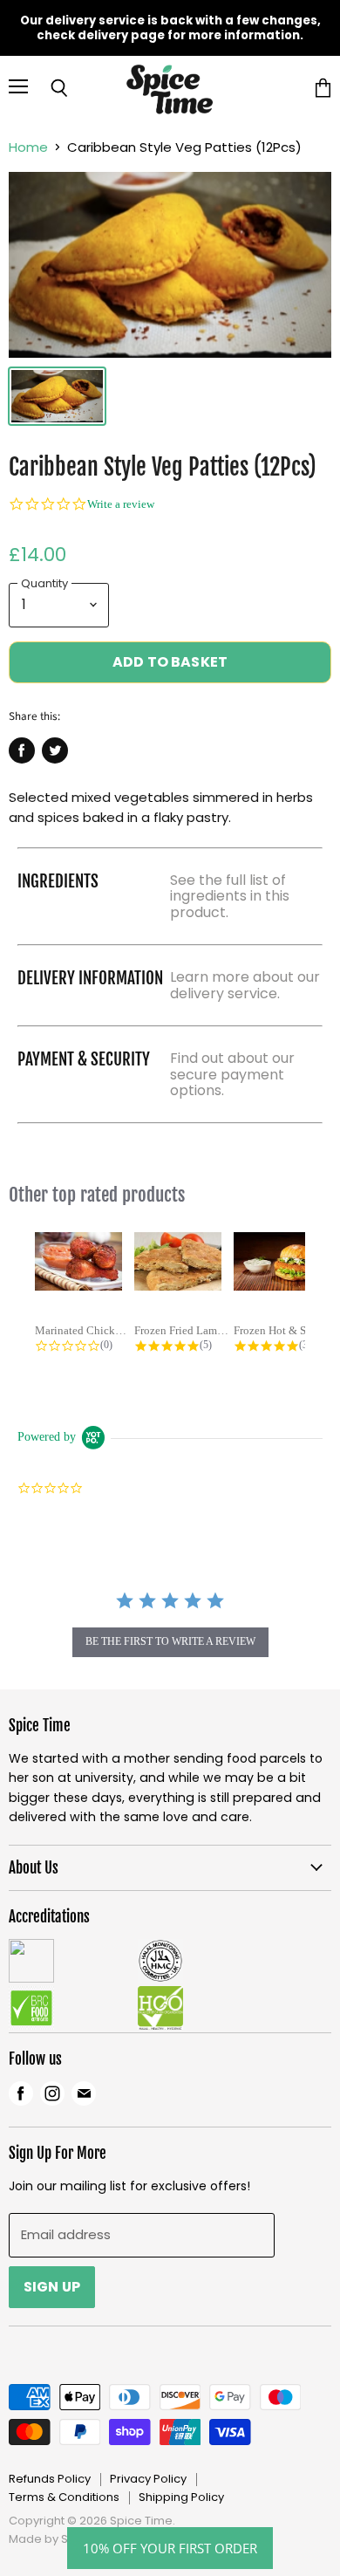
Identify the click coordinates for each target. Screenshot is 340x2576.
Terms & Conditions (64, 2497)
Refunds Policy (50, 2479)
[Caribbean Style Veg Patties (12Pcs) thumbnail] (57, 396)
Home (28, 147)
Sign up (52, 2287)
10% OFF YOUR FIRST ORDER (170, 2548)
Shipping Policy (181, 2497)
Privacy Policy (148, 2479)
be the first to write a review (170, 1641)
